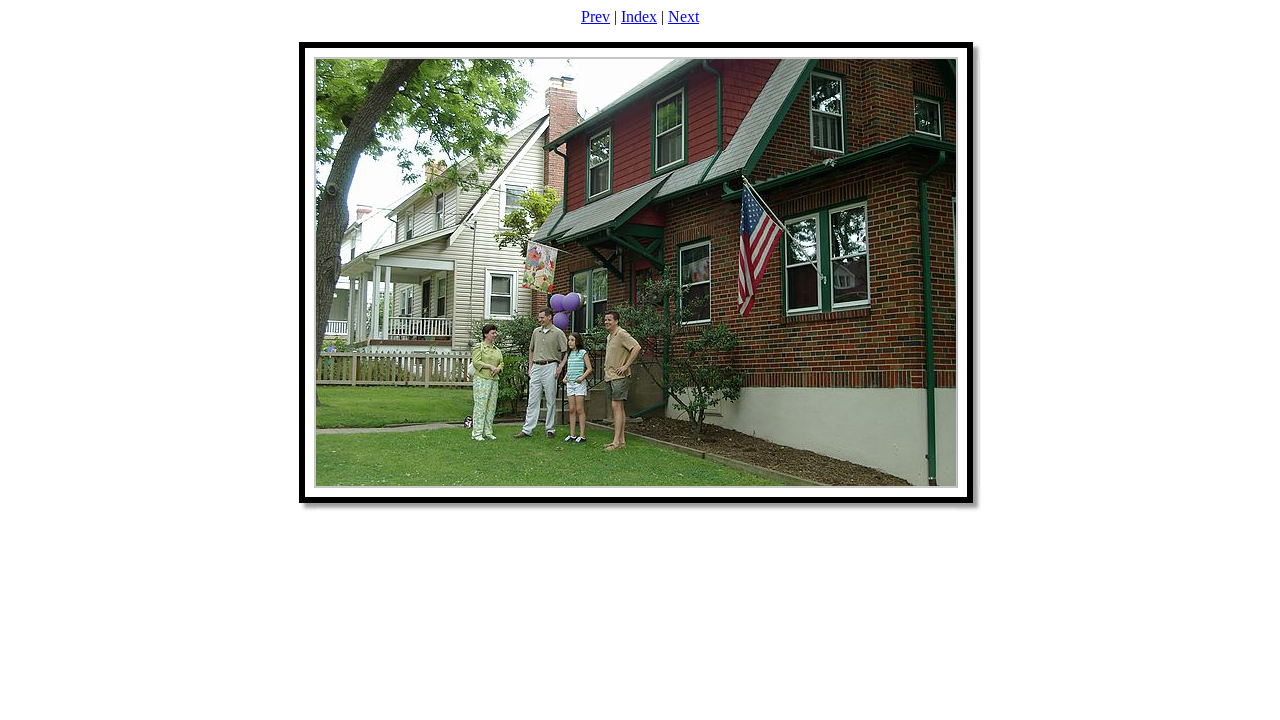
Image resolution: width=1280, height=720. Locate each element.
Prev (595, 16)
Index (639, 16)
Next (683, 16)
